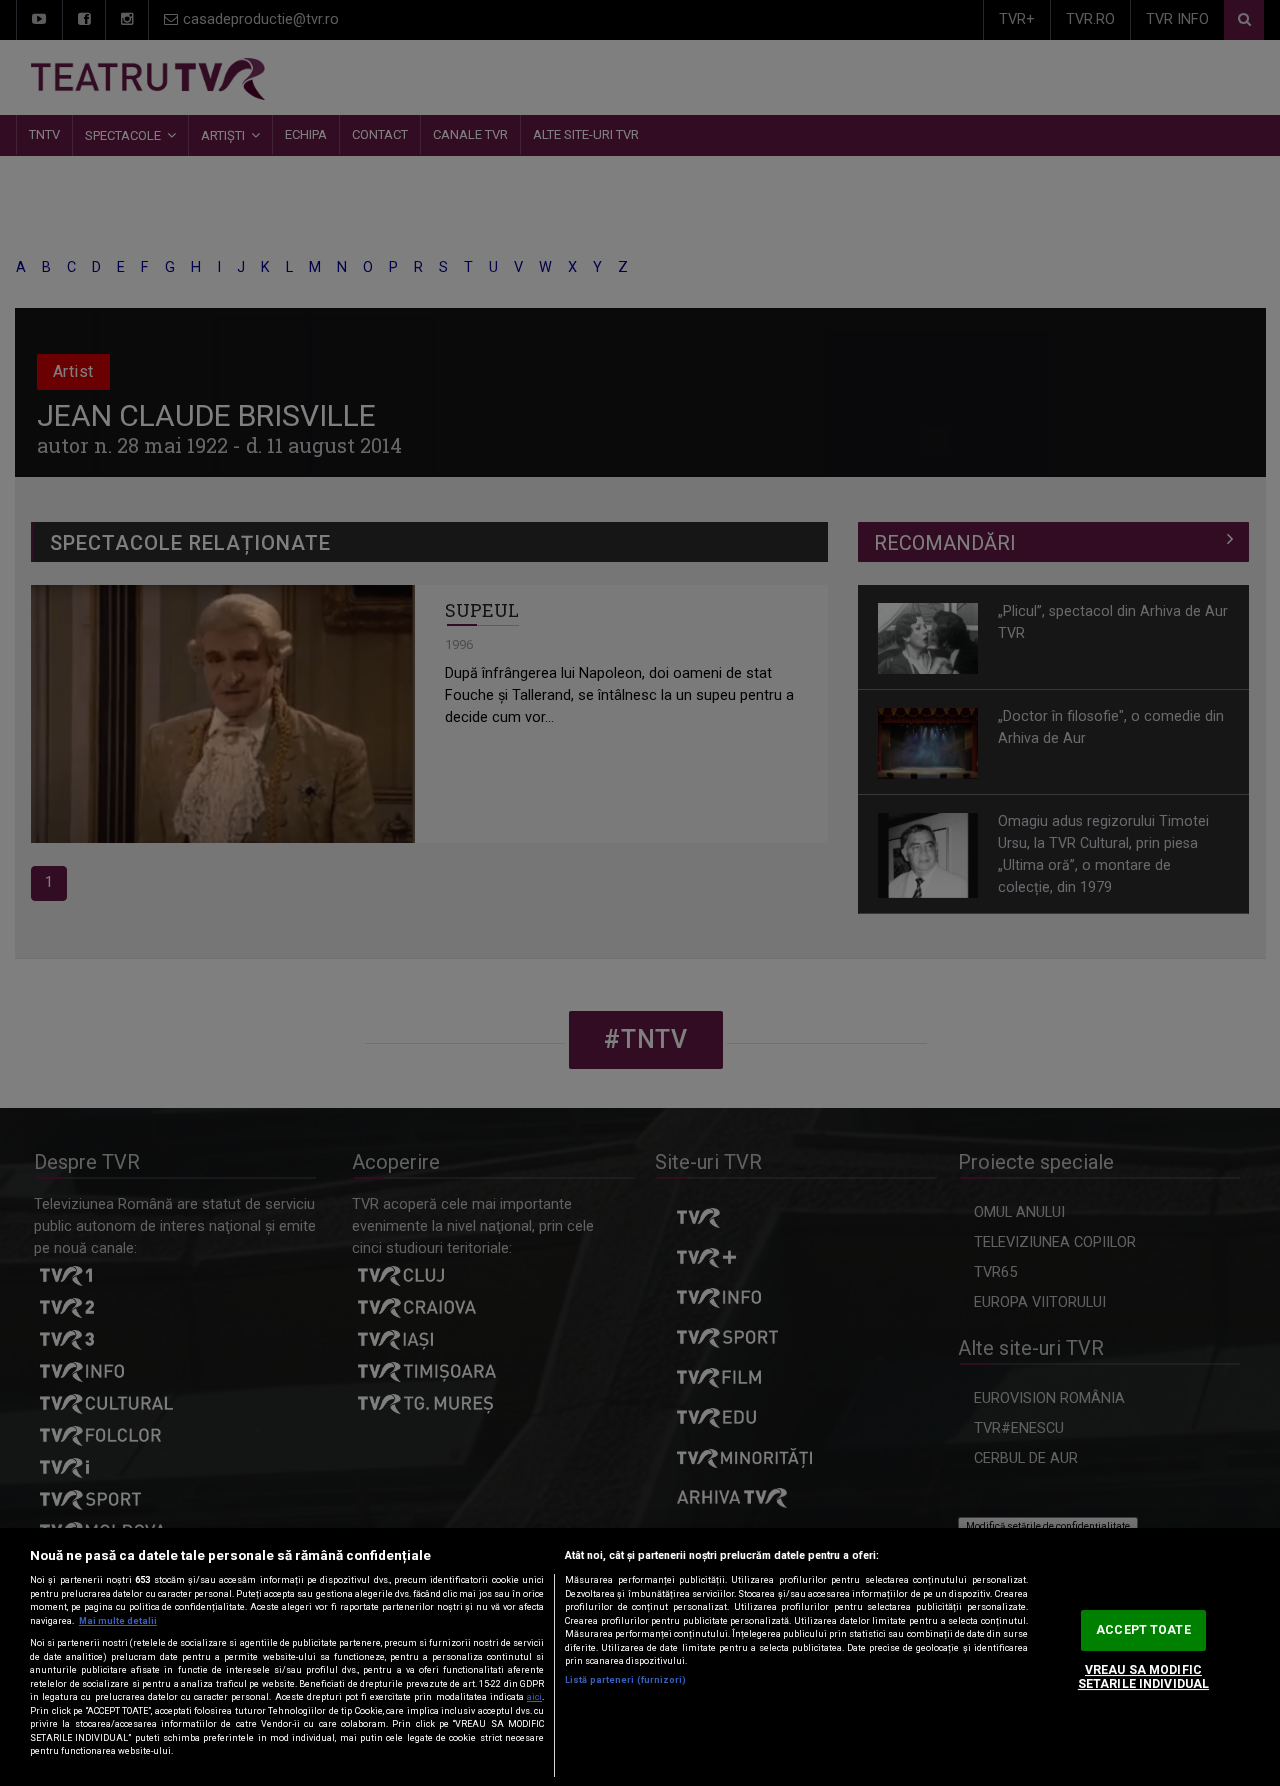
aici (534, 1697)
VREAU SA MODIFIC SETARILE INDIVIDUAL (1143, 1677)
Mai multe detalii (118, 1621)
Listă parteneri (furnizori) (625, 1680)
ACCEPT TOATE (1143, 1630)
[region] (640, 1657)
